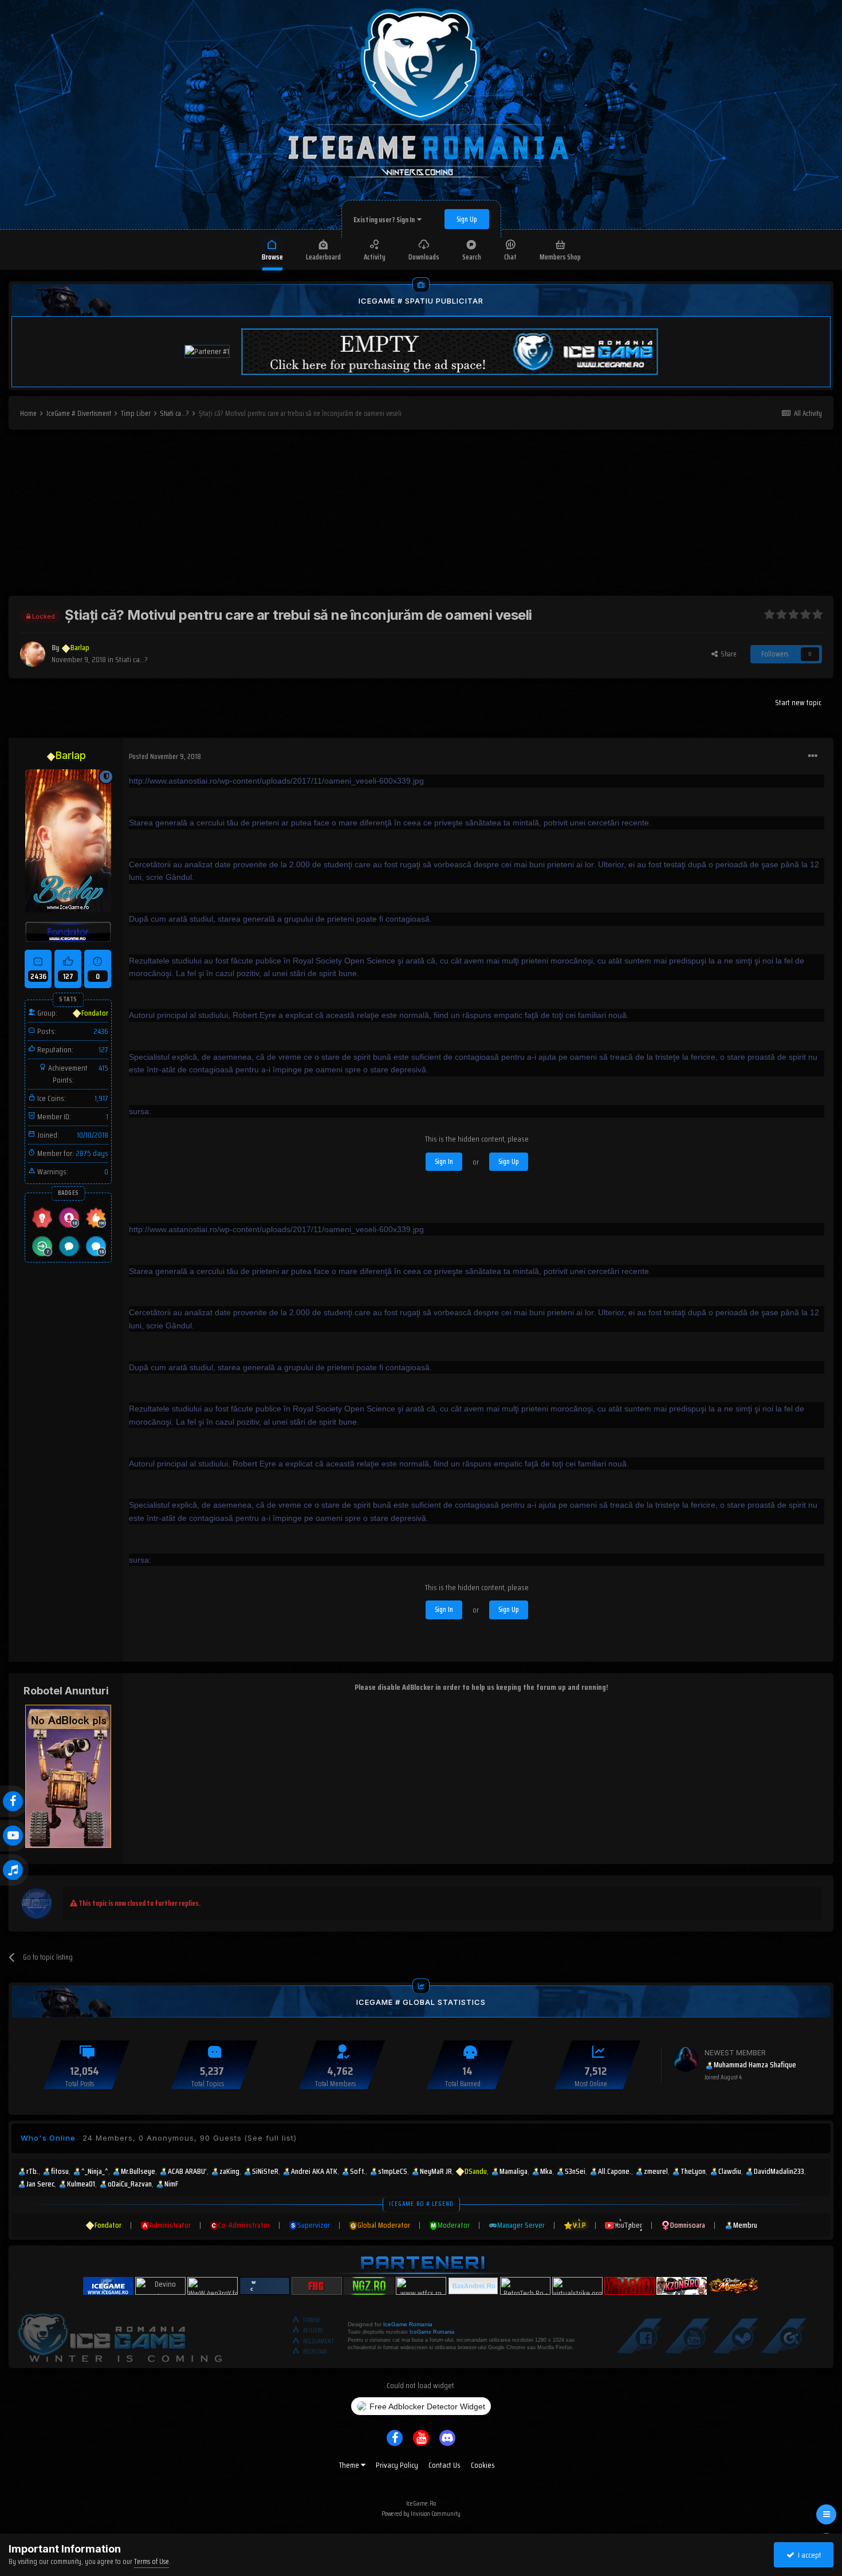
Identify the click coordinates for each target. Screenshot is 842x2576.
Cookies (483, 2465)
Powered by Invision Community (421, 2513)
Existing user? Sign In (385, 220)
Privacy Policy (397, 2465)
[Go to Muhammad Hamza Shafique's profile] (686, 2059)
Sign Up (467, 219)
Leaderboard (323, 257)
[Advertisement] (421, 516)
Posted (165, 756)
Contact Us (444, 2465)
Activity (375, 257)
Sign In (444, 1161)
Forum (311, 2320)
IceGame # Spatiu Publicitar (421, 301)
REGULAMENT (318, 2341)
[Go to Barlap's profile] (33, 654)
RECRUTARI (315, 2352)
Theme (350, 2465)
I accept (808, 2555)
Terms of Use (152, 2561)
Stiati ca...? (131, 659)
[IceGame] (120, 2335)
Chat (510, 257)
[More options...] (813, 756)
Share (727, 654)
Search (472, 257)
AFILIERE (313, 2331)
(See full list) (270, 2138)
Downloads (424, 257)
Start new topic (798, 702)
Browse (272, 257)
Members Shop (560, 257)
